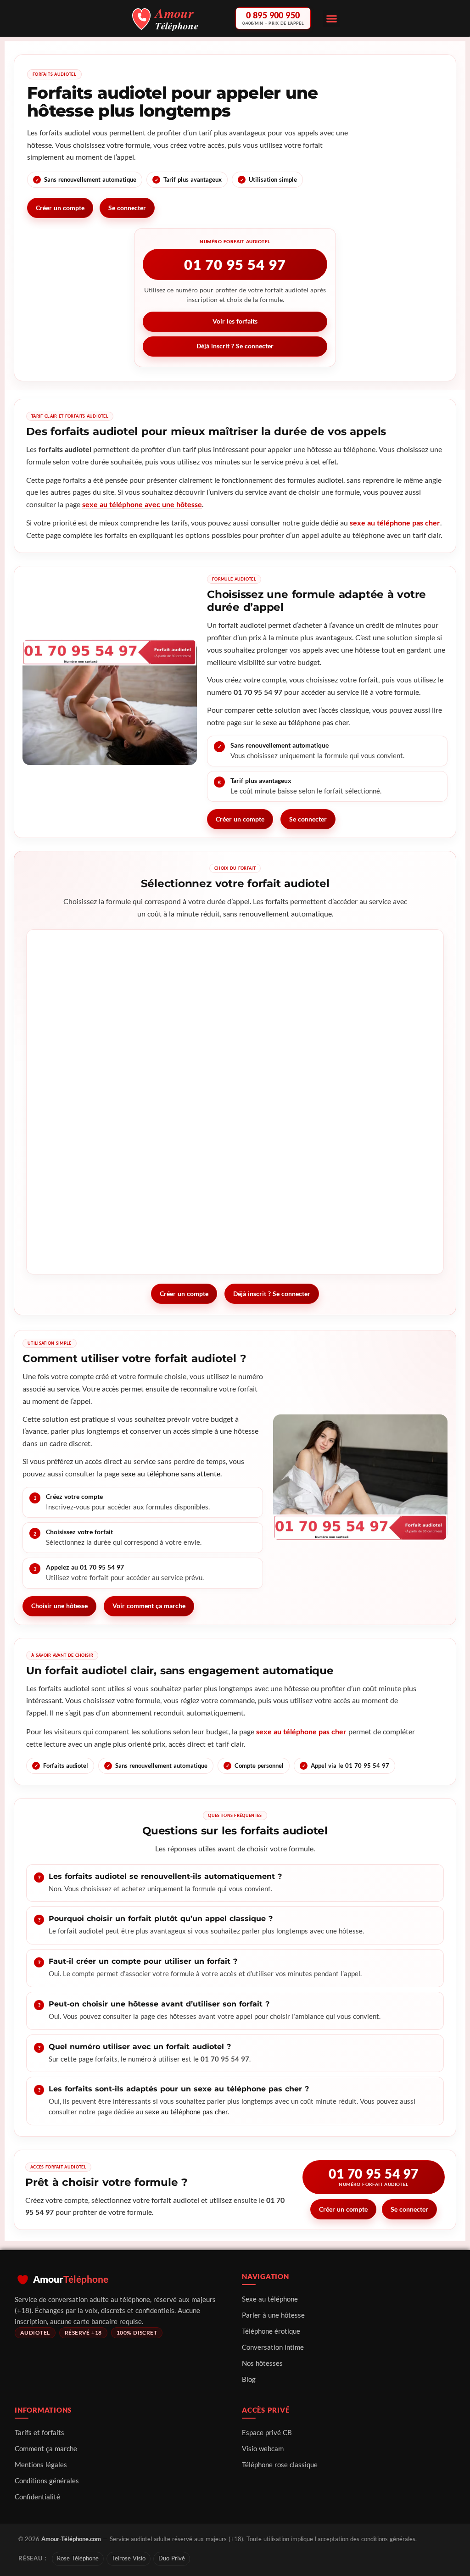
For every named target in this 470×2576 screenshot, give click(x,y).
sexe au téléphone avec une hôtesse (142, 504)
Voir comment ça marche (149, 1606)
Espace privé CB (267, 2433)
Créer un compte (60, 208)
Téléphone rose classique (280, 2465)
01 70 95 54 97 (235, 264)
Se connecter (127, 208)
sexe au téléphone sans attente (171, 1473)
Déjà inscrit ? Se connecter (235, 346)
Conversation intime (273, 2347)
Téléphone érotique (271, 2331)
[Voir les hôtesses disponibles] (360, 1477)
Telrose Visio (129, 2558)
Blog (249, 2379)
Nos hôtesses (262, 2363)
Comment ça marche (46, 2449)
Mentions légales (41, 2465)
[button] (332, 18)
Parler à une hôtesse (273, 2315)
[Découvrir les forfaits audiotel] (110, 702)
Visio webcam (263, 2449)
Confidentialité (37, 2497)
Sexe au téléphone (270, 2299)
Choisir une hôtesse (59, 1606)
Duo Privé (172, 2558)
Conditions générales (47, 2481)
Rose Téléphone (78, 2558)
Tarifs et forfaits (39, 2433)
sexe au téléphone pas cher (395, 522)
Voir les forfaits (235, 321)
